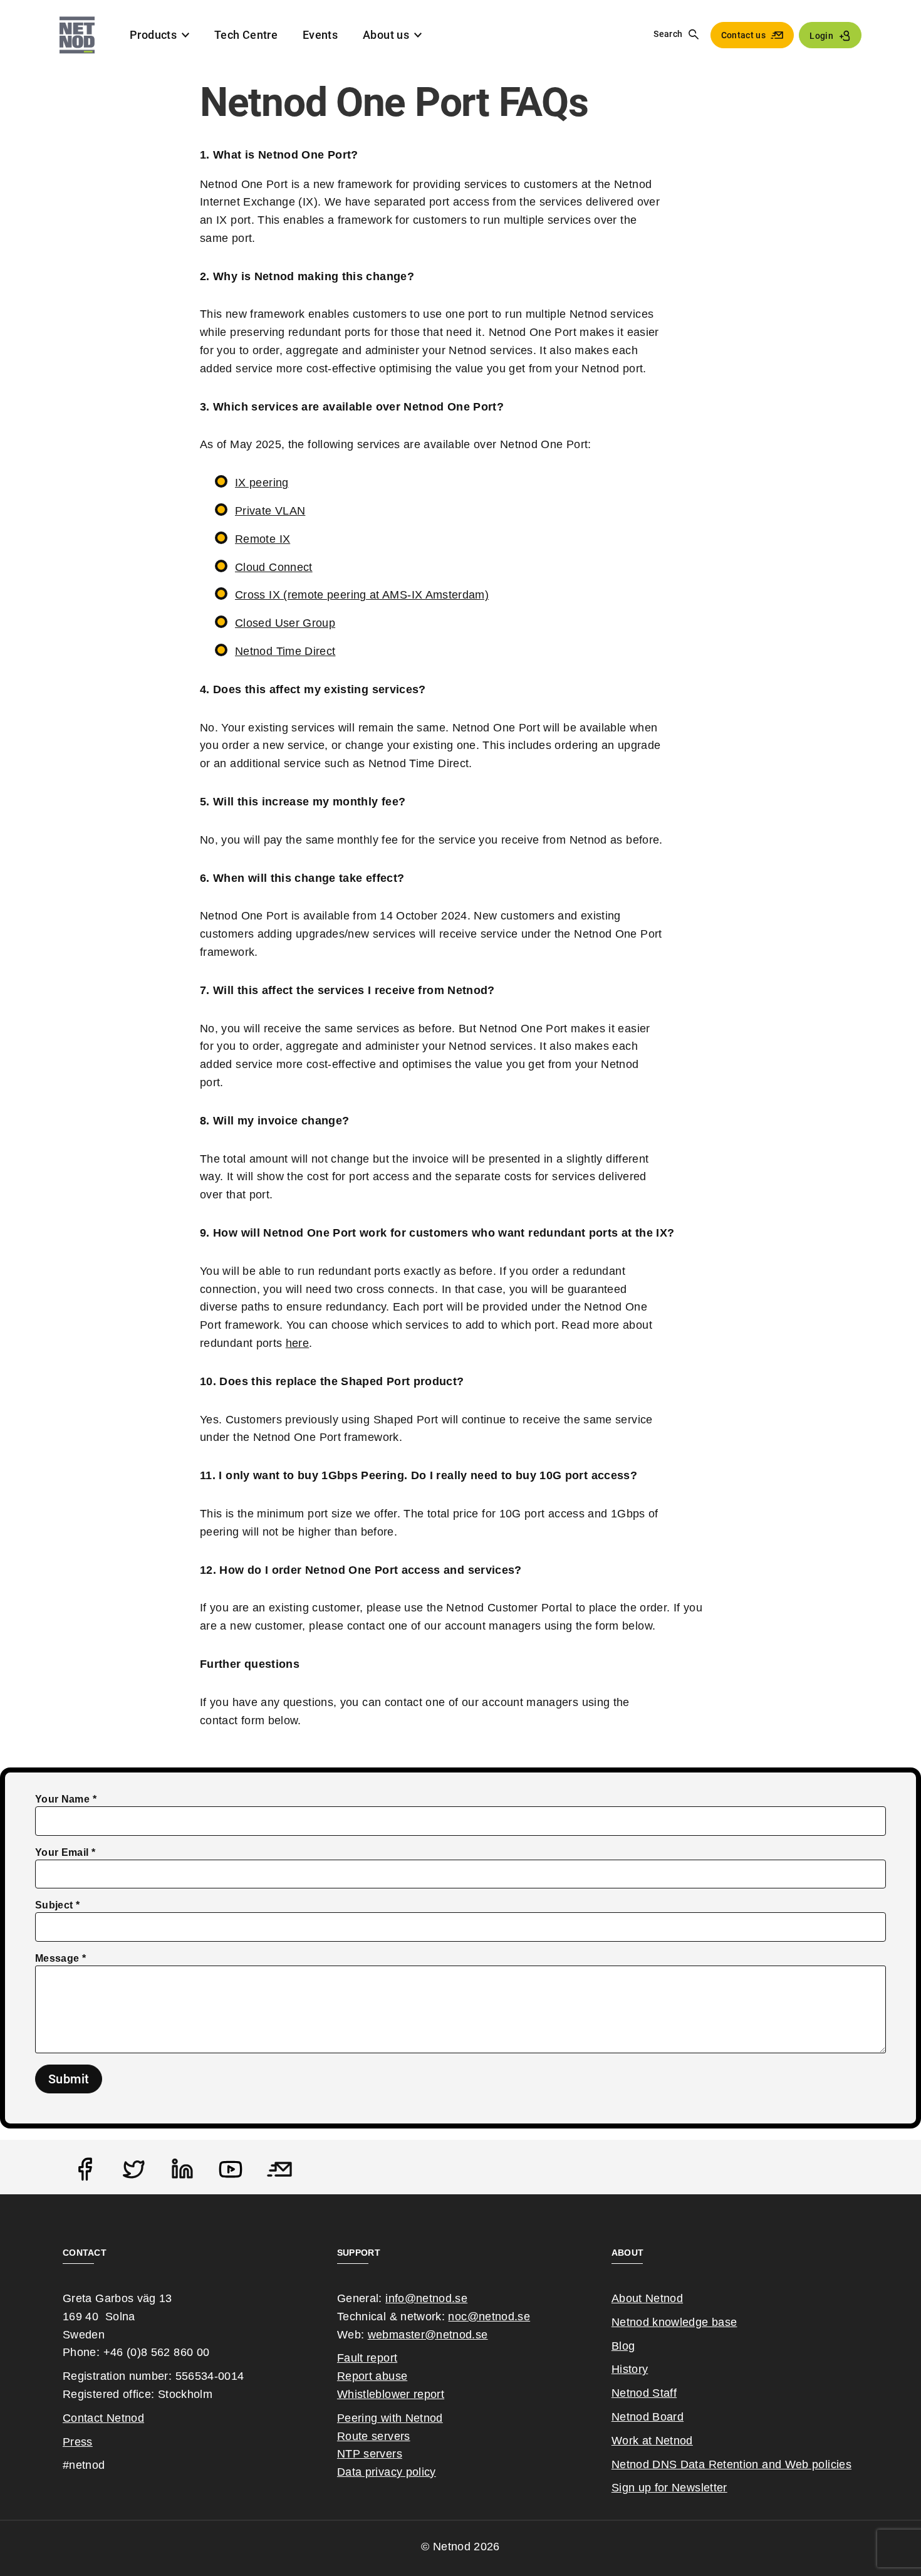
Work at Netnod (652, 2441)
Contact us (744, 35)
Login (821, 36)
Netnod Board (648, 2417)
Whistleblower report (391, 2394)
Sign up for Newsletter (669, 2488)
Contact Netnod (103, 2418)
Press (78, 2442)
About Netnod (647, 2298)
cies (841, 2464)
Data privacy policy (387, 2472)
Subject (54, 1905)
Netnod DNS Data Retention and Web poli (721, 2464)
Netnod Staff (644, 2393)
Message (57, 1958)
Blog (623, 2346)
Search (668, 34)
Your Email (62, 1852)
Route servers (374, 2436)
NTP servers (370, 2454)
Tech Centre (246, 35)
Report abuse (372, 2376)
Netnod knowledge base (674, 2322)
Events (320, 35)
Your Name (62, 1799)
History (630, 2369)
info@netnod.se (426, 2298)
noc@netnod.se (489, 2317)
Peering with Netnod (390, 2418)
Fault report (367, 2358)
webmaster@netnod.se (428, 2335)
